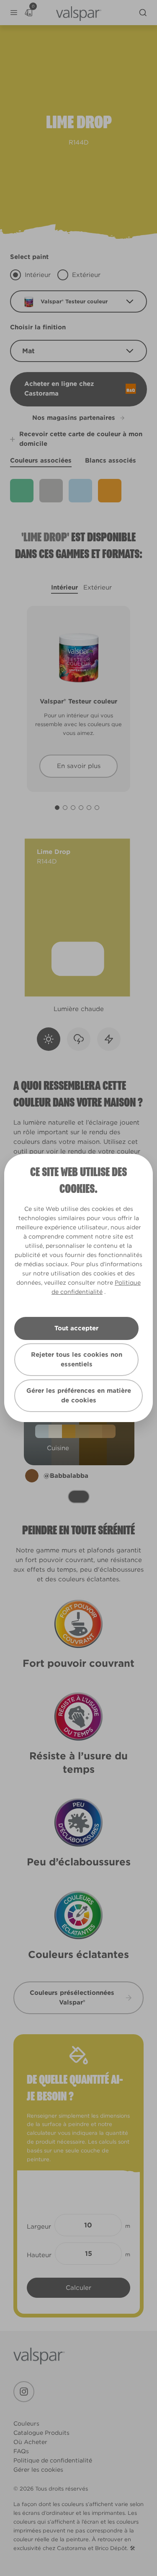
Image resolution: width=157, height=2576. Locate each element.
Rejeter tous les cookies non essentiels (77, 1359)
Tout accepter (76, 1328)
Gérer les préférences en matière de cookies (79, 1395)
